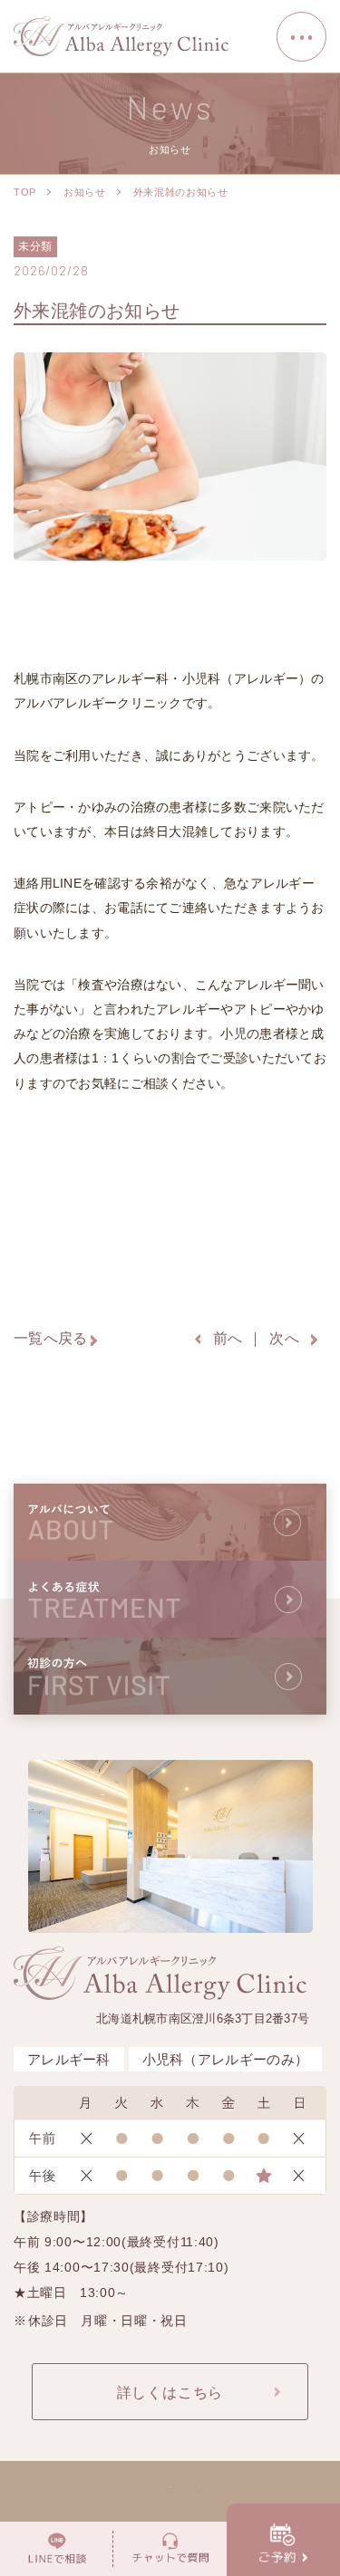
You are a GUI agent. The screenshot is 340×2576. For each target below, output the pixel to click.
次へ (284, 1338)
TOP (25, 192)
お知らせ (85, 192)
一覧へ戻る (51, 1338)
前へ (228, 1338)
